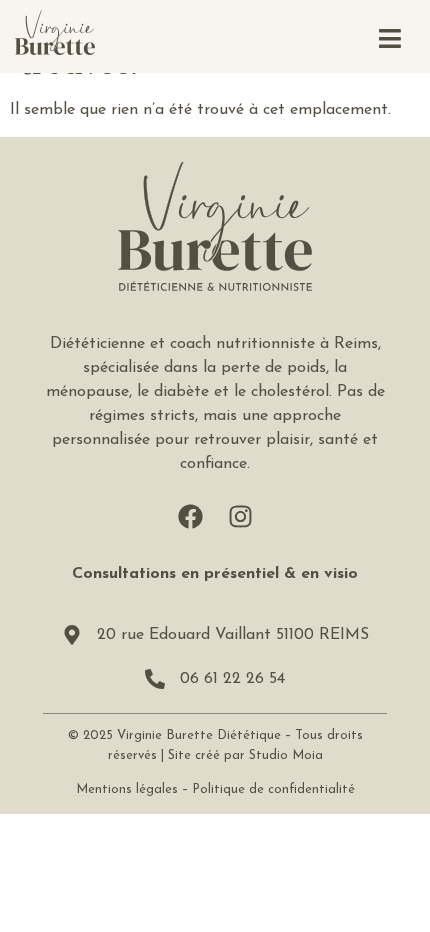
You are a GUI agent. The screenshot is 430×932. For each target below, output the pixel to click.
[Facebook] (190, 516)
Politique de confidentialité (273, 789)
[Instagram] (240, 516)
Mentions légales (127, 789)
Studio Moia (286, 755)
